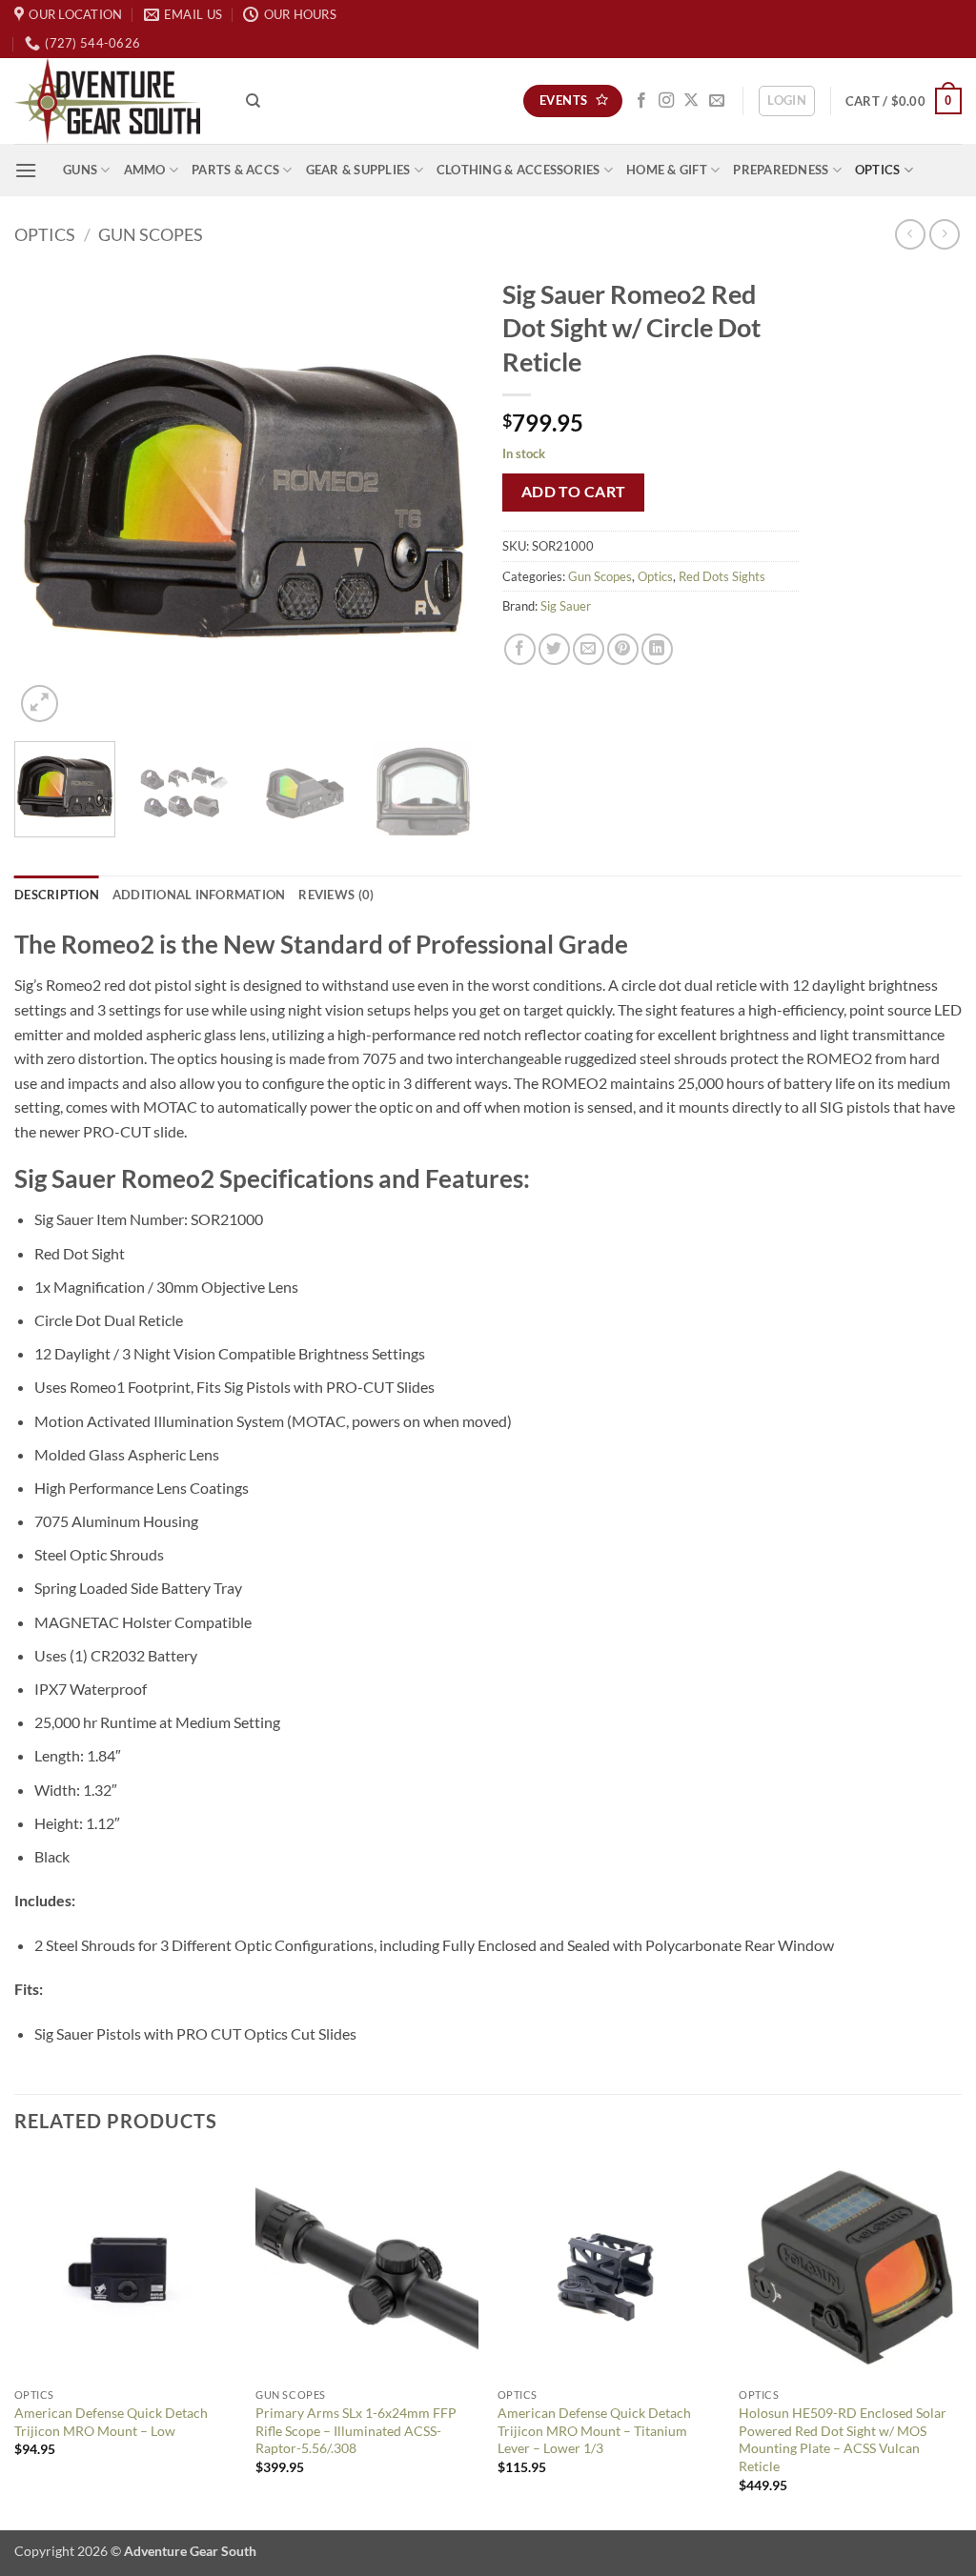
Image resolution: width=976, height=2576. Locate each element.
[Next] (440, 497)
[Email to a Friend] (589, 649)
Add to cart (574, 492)
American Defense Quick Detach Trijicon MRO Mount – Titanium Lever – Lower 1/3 (594, 2430)
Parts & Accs (235, 170)
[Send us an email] (717, 101)
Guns (80, 170)
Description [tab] (57, 895)
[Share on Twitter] (554, 649)
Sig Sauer (566, 606)
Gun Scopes (151, 234)
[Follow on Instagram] (666, 101)
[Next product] (910, 234)
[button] (787, 101)
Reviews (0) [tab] (336, 895)
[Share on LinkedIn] (657, 649)
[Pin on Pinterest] (623, 649)
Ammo (145, 170)
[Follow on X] (691, 101)
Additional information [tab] (199, 895)
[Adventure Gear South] (116, 101)
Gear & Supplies (358, 170)
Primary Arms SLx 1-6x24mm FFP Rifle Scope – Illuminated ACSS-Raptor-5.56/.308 (356, 2430)
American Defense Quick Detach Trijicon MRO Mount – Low (111, 2422)
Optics (878, 170)
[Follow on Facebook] (641, 101)
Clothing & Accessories (518, 170)
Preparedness (781, 170)
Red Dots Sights (722, 576)
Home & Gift (667, 170)
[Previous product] (944, 234)
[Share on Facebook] (520, 649)
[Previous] (48, 497)
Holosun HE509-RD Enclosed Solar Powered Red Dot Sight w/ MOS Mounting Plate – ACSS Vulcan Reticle (843, 2439)
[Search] (253, 101)
